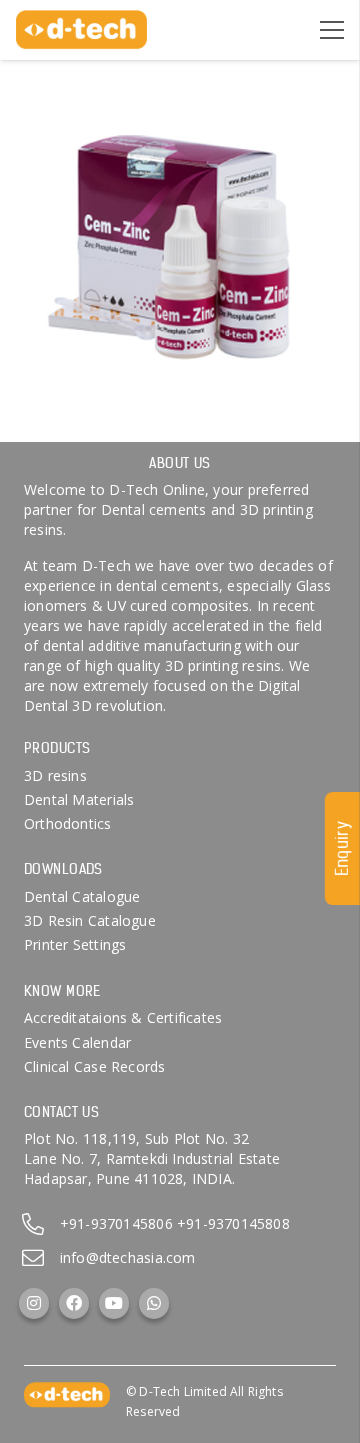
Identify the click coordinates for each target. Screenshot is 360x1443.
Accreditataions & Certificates (123, 1017)
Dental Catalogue (82, 896)
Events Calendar (77, 1042)
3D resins (55, 775)
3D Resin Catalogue (90, 920)
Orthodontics (68, 823)
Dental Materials (79, 799)
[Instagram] (34, 1303)
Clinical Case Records (94, 1066)
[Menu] (332, 30)
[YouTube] (114, 1303)
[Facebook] (74, 1303)
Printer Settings (75, 944)
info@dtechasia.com (128, 1257)
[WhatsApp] (154, 1303)
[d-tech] (81, 30)
